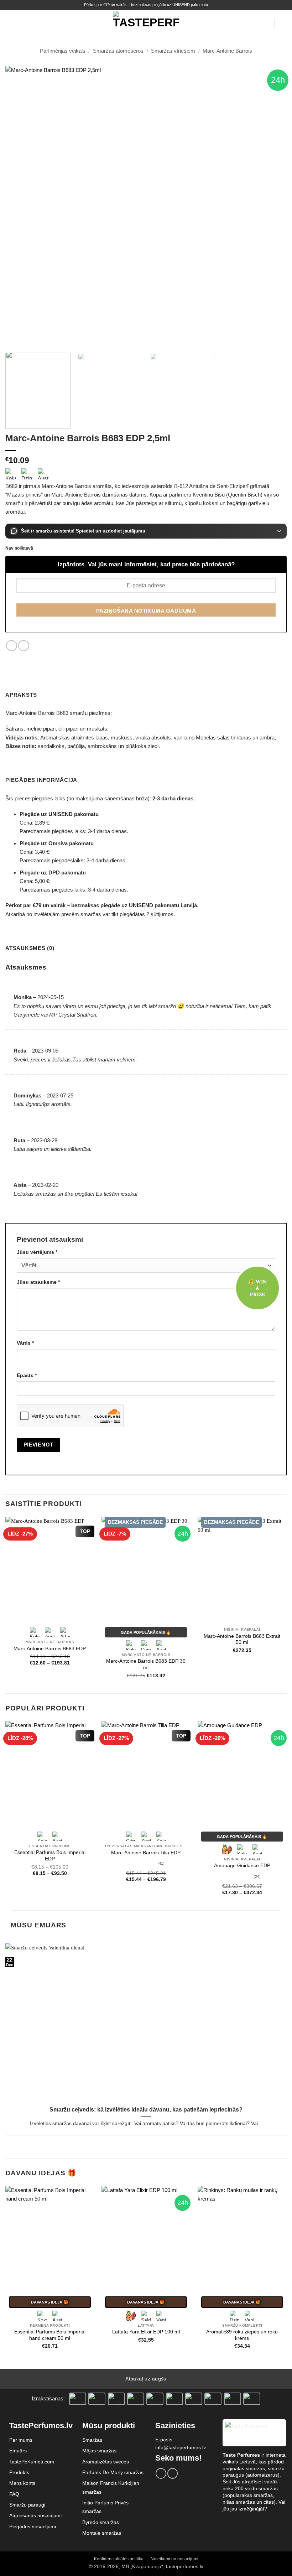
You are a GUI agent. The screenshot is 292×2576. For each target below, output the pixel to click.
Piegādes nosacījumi (33, 2526)
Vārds (25, 1343)
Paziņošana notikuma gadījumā (146, 611)
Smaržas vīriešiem (173, 51)
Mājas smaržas (99, 2451)
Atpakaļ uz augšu (146, 2379)
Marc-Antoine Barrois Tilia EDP (146, 1853)
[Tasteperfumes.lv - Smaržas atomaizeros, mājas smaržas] (146, 24)
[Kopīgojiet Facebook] (12, 646)
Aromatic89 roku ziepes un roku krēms (242, 2335)
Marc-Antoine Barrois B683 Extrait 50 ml (242, 1639)
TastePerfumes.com (32, 2462)
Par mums (21, 2440)
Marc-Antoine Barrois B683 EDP (50, 1649)
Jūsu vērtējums (37, 1252)
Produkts (19, 2472)
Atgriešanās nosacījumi (35, 2515)
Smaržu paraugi (27, 2505)
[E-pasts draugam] (24, 646)
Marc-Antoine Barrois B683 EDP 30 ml (146, 1664)
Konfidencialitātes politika (119, 2559)
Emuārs (18, 2451)
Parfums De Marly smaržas (113, 2472)
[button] (9, 24)
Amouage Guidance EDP (242, 1866)
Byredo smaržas (101, 2522)
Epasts (27, 1375)
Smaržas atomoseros (118, 51)
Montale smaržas (102, 2533)
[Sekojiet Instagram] (173, 2473)
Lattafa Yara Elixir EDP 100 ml (146, 2332)
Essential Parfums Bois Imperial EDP (50, 1856)
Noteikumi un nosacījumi (174, 2559)
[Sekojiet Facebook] (161, 2473)
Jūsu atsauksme (38, 1282)
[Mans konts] (265, 24)
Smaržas (92, 2440)
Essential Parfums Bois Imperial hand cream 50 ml (50, 2335)
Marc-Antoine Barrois (227, 51)
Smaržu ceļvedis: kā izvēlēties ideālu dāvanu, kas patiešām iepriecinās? (146, 2110)
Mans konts (22, 2483)
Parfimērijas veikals (63, 51)
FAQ (14, 2494)
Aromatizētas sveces (106, 2462)
